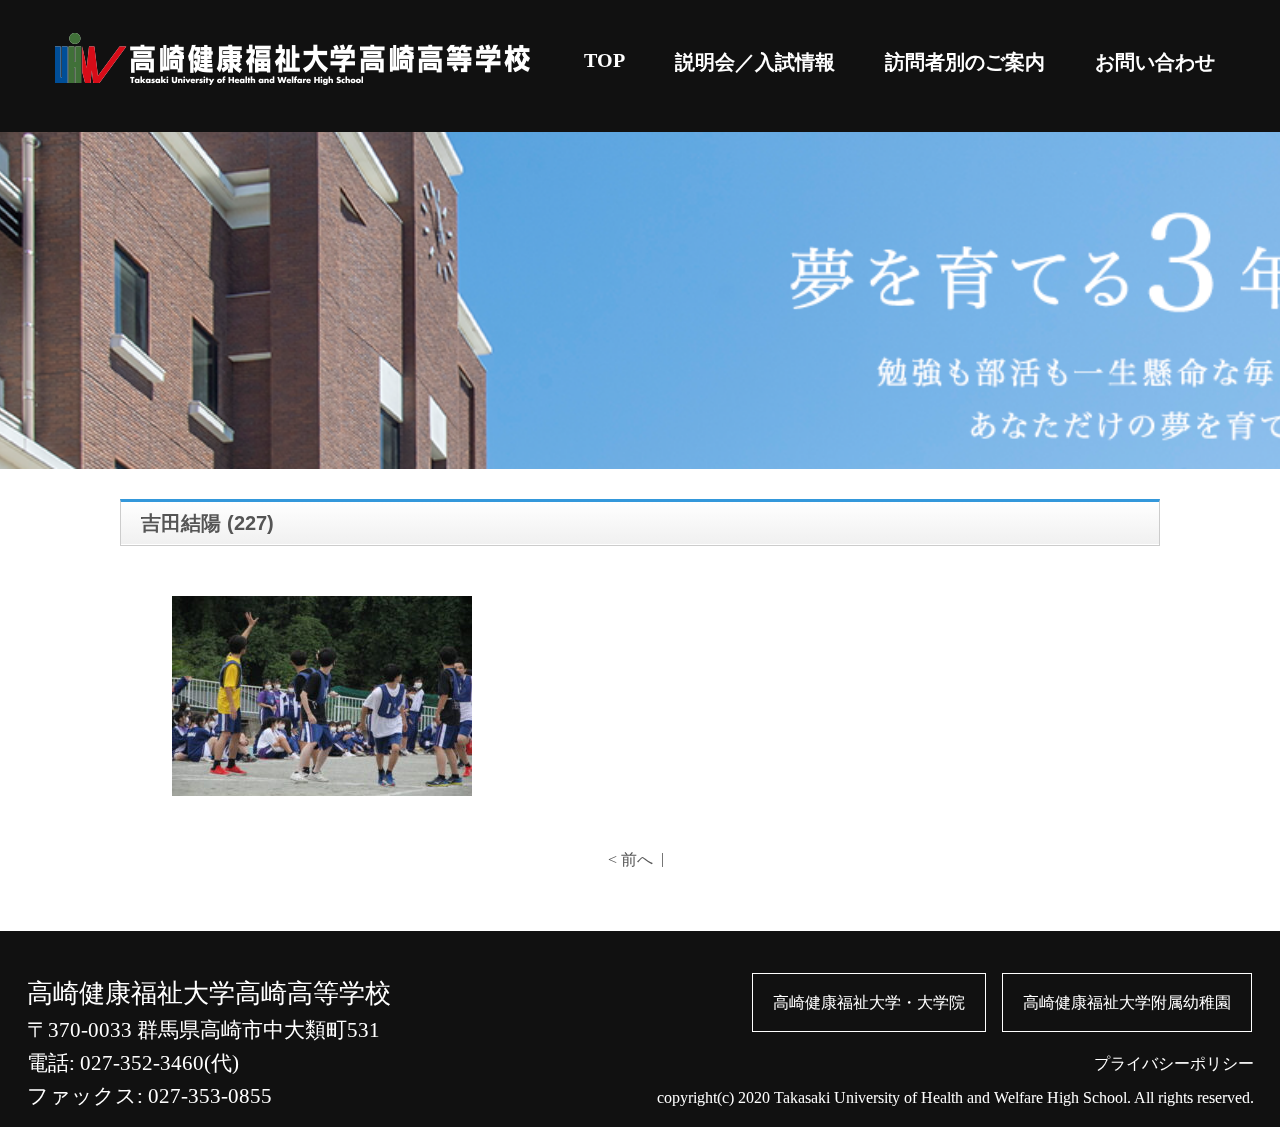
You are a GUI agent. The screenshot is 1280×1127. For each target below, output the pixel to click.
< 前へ (630, 859)
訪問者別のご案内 (965, 62)
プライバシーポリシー (1174, 1063)
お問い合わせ (1155, 62)
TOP (604, 60)
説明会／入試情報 (755, 62)
